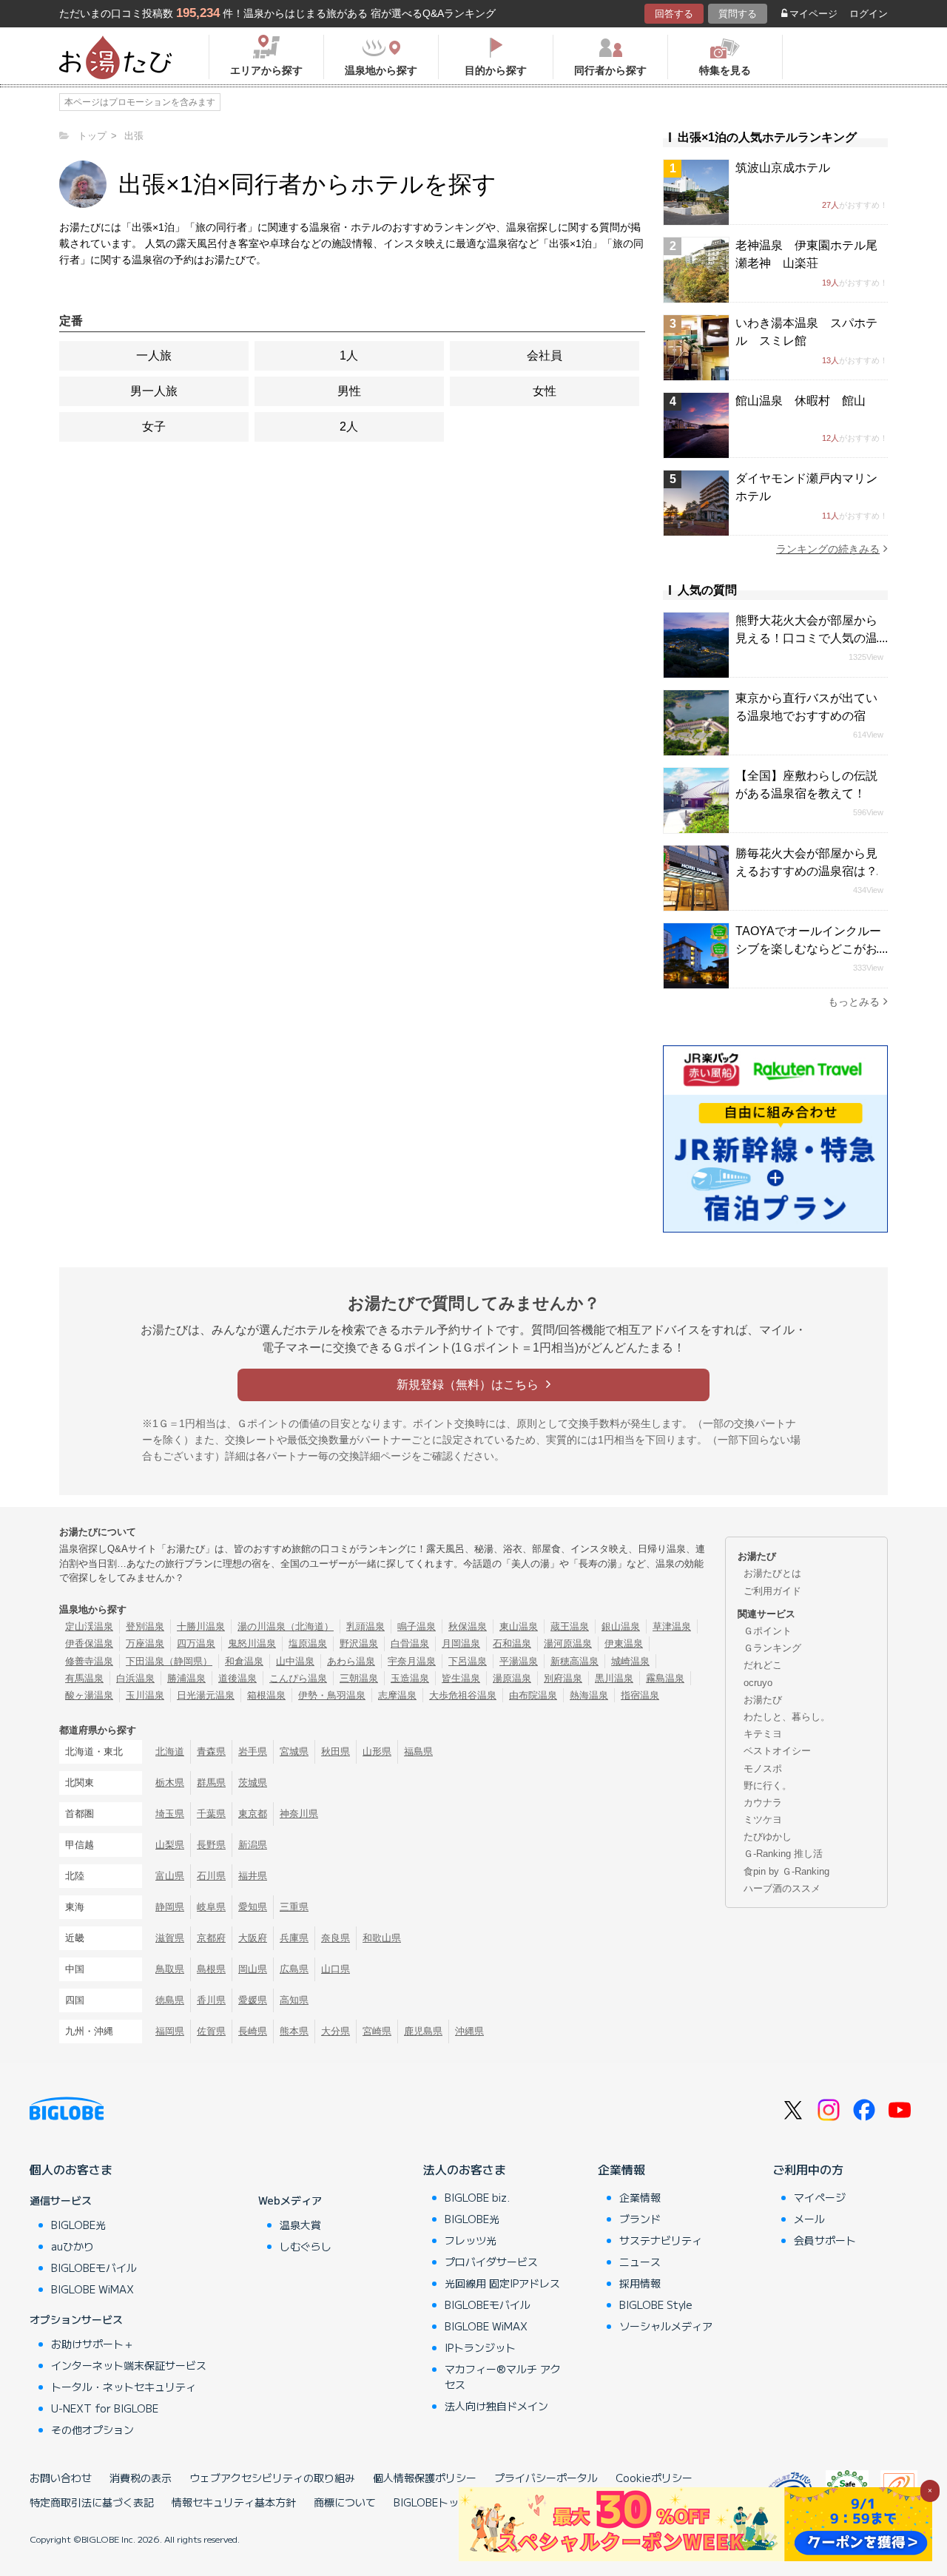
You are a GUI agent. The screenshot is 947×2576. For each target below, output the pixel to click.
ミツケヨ (763, 1820)
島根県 (211, 1969)
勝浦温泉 (186, 1678)
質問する (738, 14)
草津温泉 (672, 1626)
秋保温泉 (468, 1626)
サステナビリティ (661, 2240)
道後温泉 (237, 1678)
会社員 (545, 355)
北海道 (170, 1751)
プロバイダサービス (491, 2262)
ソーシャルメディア (666, 2326)
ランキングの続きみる (828, 549)
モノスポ (763, 1769)
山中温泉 (295, 1661)
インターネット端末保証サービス (129, 2365)
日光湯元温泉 (206, 1695)
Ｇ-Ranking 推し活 (783, 1854)
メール (809, 2219)
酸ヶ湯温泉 (89, 1695)
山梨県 (170, 1845)
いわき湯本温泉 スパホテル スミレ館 (806, 332)
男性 (349, 391)
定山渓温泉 (89, 1626)
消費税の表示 (141, 2478)
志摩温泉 (397, 1695)
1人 (349, 355)
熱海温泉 (589, 1695)
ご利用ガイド (772, 1591)
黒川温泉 (614, 1678)
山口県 (336, 1969)
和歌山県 (382, 1938)
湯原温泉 (512, 1678)
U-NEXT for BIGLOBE (105, 2408)
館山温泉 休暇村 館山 (801, 401)
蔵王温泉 (570, 1626)
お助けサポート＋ (92, 2344)
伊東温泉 (624, 1643)
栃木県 (170, 1783)
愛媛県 (253, 2000)
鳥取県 (170, 1969)
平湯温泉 (519, 1661)
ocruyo (758, 1683)
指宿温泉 (640, 1695)
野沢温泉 (359, 1643)
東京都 (253, 1814)
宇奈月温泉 (412, 1661)
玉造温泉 (410, 1678)
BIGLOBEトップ (431, 2502)
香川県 (211, 2000)
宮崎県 (377, 2031)
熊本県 (294, 2031)
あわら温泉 (351, 1661)
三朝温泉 (359, 1678)
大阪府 (253, 1938)
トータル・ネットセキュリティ (124, 2387)
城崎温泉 (630, 1661)
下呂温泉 (468, 1661)
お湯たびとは (772, 1573)
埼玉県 (170, 1814)
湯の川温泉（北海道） (286, 1626)
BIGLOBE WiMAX (92, 2289)
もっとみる (854, 1002)
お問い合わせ (61, 2478)
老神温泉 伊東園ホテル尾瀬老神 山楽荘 (806, 254)
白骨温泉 (410, 1643)
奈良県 (336, 1938)
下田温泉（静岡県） (169, 1661)
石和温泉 (512, 1643)
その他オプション (92, 2430)
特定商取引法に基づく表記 (92, 2502)
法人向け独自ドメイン (496, 2406)
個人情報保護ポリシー (425, 2478)
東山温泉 (519, 1626)
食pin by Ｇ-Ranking (786, 1871)
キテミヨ (763, 1734)
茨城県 (253, 1783)
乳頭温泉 (365, 1626)
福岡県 (170, 2031)
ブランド (640, 2219)
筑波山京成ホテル (783, 168)
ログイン (869, 14)
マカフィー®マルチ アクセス (503, 2377)
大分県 (336, 2031)
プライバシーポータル (546, 2478)
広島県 (294, 1969)
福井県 (253, 1876)
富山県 (170, 1876)
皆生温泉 (461, 1678)
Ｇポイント (768, 1631)
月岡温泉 (461, 1643)
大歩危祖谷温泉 (463, 1695)
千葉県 (211, 1814)
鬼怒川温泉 (252, 1643)
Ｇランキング (772, 1648)
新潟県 (253, 1845)
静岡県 (170, 1907)
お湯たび (763, 1700)
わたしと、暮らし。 (787, 1717)
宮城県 (294, 1751)
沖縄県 (469, 2031)
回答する (674, 14)
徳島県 (170, 2000)
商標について (345, 2502)
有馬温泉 (84, 1678)
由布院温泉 (533, 1695)
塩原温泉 (308, 1643)
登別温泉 (145, 1626)
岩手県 (253, 1751)
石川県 (211, 1876)
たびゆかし (768, 1837)
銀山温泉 (621, 1626)
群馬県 (211, 1783)
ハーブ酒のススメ (782, 1888)
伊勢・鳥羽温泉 (332, 1695)
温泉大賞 (300, 2225)
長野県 (211, 1845)
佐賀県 (211, 2031)
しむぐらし (306, 2246)
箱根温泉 (266, 1695)
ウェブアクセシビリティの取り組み (272, 2478)
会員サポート (825, 2240)
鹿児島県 (423, 2031)
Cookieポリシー (654, 2478)
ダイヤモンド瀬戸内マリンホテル (806, 487)
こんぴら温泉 (298, 1678)
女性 (545, 391)
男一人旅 (154, 391)
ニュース (640, 2262)
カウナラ (763, 1803)
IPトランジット (480, 2347)
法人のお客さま (465, 2169)
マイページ (813, 14)
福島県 (418, 1751)
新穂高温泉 (574, 1661)
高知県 (294, 2000)
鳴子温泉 (417, 1626)
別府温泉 (563, 1678)
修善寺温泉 (89, 1661)
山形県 (377, 1751)
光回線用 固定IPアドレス (502, 2283)
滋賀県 (170, 1938)
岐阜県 (211, 1907)
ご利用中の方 (808, 2169)
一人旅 (154, 355)
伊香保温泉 (89, 1643)
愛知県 (253, 1907)
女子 (154, 426)
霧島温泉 (665, 1678)
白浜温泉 (135, 1678)
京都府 (211, 1938)
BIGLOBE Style (656, 2304)
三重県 (294, 1907)
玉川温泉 (145, 1695)
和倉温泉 (244, 1661)
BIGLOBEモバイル (94, 2268)
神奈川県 (299, 1814)
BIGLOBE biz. (477, 2197)
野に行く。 (768, 1786)
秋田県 (336, 1751)
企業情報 (621, 2169)
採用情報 (640, 2283)
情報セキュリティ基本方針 (234, 2502)
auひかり (73, 2246)
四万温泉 (196, 1643)
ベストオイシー (777, 1751)
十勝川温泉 (201, 1626)
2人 (349, 426)
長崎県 (253, 2031)
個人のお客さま (71, 2169)
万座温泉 (145, 1643)
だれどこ (763, 1665)
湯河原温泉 (568, 1643)
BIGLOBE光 (78, 2225)
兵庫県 (294, 1938)
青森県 (211, 1751)
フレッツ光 (471, 2240)
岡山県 (253, 1969)
